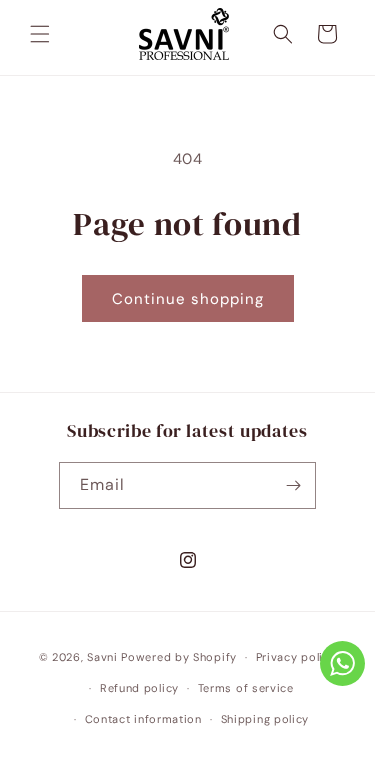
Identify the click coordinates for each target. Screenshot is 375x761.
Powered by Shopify (179, 657)
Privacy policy (296, 657)
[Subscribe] (293, 485)
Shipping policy (265, 719)
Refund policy (139, 688)
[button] (40, 34)
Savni (102, 657)
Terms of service (246, 688)
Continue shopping (188, 299)
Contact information (143, 719)
